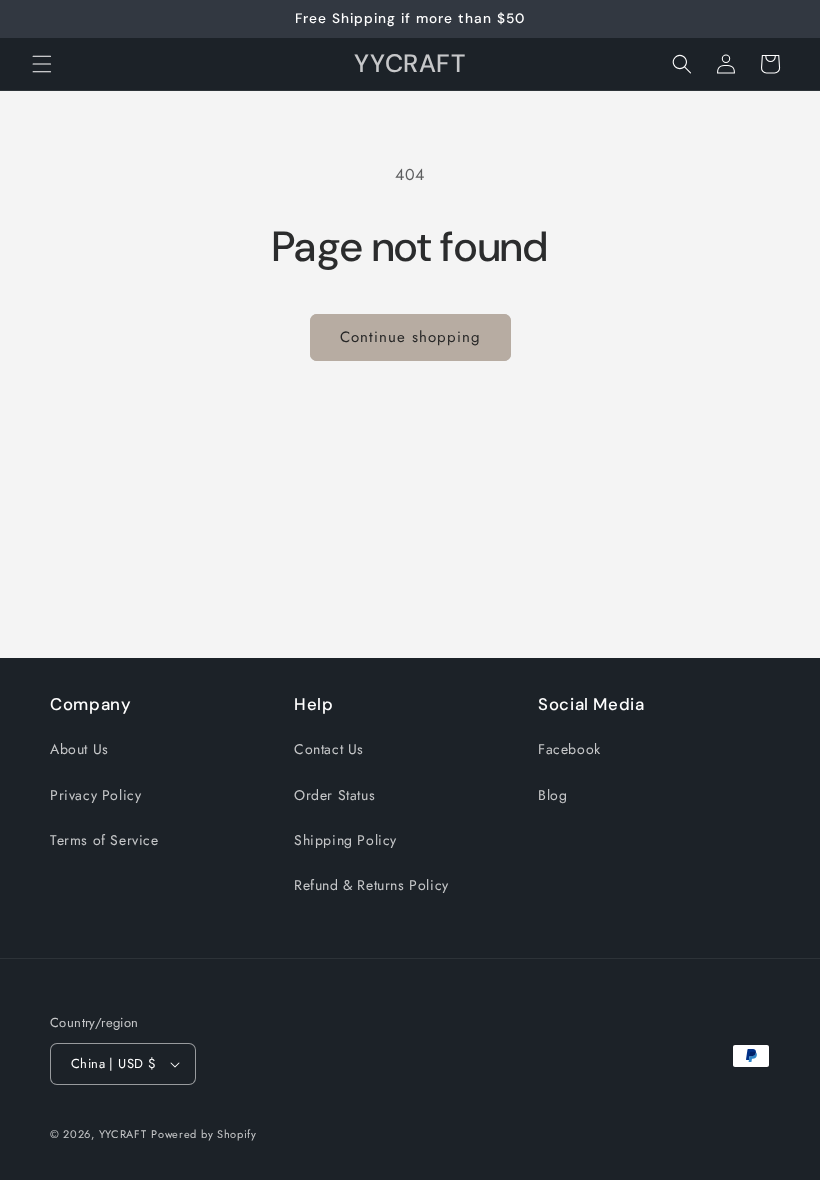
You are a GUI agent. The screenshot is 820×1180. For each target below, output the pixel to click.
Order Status (334, 795)
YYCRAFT (123, 1134)
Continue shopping (410, 337)
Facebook (569, 749)
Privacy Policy (95, 795)
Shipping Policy (345, 840)
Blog (552, 795)
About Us (79, 749)
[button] (42, 64)
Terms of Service (104, 840)
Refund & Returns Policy (371, 885)
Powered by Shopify (204, 1134)
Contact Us (329, 749)
